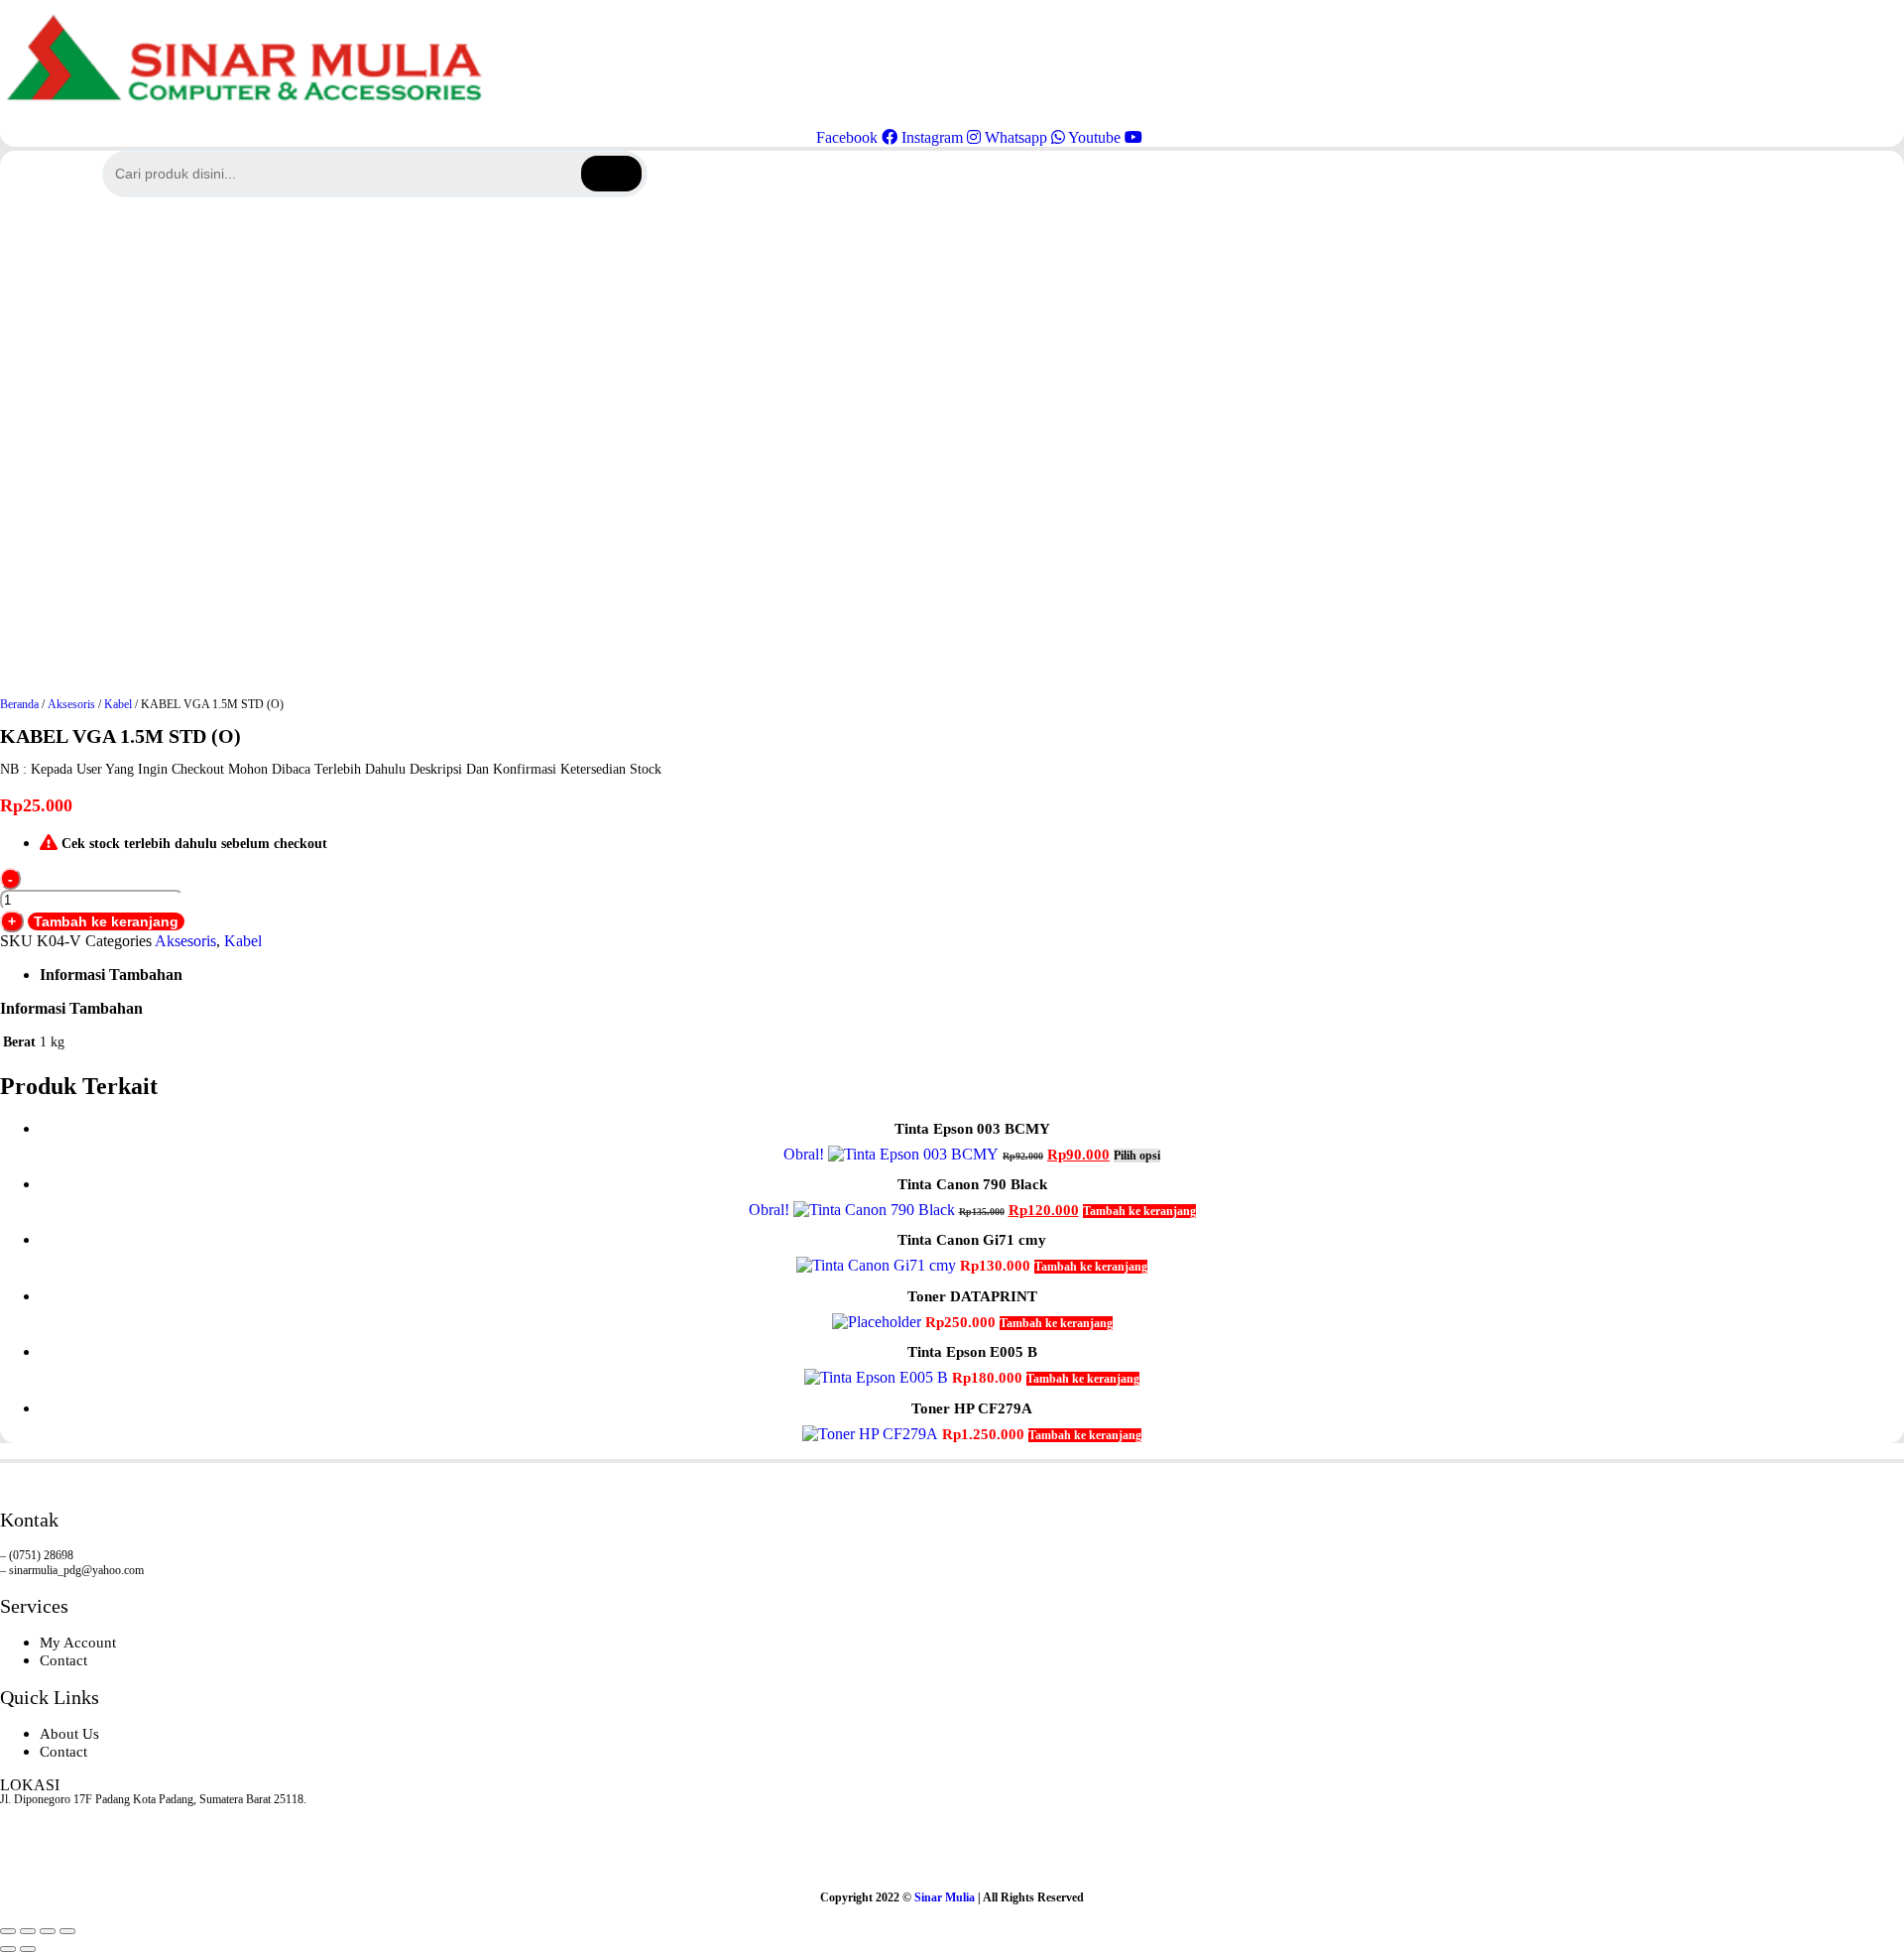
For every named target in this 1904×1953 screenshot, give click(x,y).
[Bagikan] (48, 1931)
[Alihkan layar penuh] (28, 1931)
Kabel (118, 704)
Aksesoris (71, 704)
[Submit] (611, 174)
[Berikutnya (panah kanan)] (28, 1949)
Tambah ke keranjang (106, 921)
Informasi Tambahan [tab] (111, 975)
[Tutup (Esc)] (67, 1931)
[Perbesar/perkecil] (8, 1931)
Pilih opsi (1137, 1156)
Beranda (19, 704)
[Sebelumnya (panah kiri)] (8, 1949)
